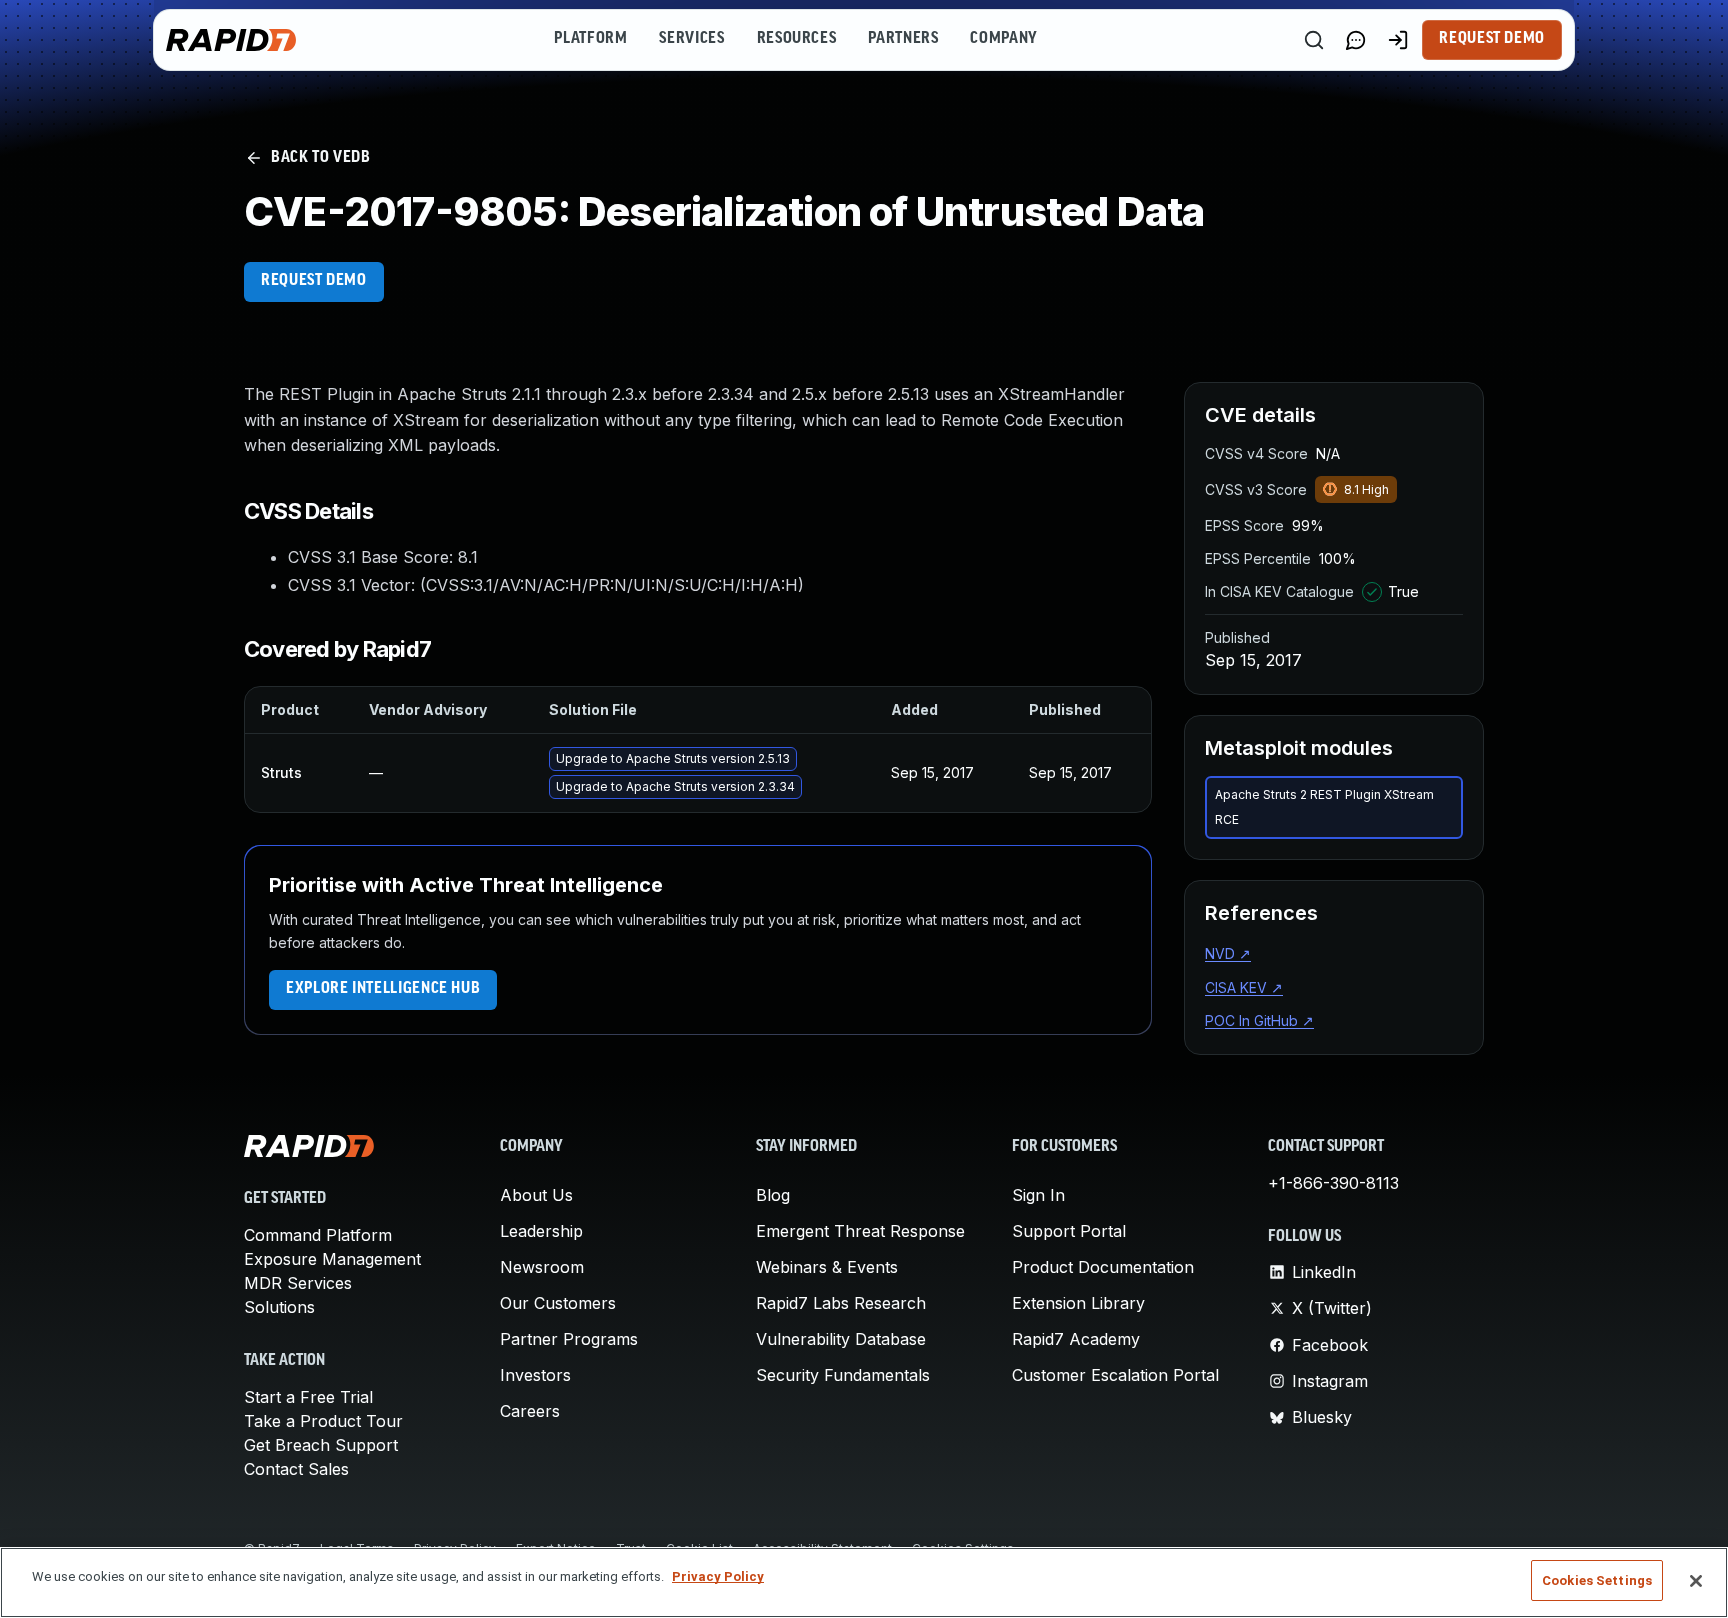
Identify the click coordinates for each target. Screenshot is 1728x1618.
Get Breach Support (321, 1445)
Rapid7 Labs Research (841, 1303)
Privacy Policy (718, 1576)
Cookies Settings (1597, 1580)
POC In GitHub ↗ (1259, 1020)
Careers (530, 1411)
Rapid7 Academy (1076, 1339)
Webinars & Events (827, 1267)
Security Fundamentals (843, 1375)
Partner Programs (569, 1339)
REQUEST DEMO (314, 281)
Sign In (1038, 1195)
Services (691, 39)
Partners (903, 39)
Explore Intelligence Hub (383, 989)
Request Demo (1492, 39)
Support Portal (1069, 1231)
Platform (590, 39)
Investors (535, 1375)
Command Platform (318, 1235)
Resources (797, 39)
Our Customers (558, 1303)
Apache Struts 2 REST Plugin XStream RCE (1324, 807)
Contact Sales (296, 1469)
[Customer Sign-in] (1398, 40)
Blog (773, 1195)
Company (1003, 39)
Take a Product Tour (323, 1421)
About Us (536, 1195)
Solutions (279, 1307)
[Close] (1696, 1581)
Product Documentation (1103, 1267)
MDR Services (298, 1283)
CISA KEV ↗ (1244, 987)
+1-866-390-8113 (1333, 1183)
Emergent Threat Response (860, 1231)
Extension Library (1078, 1303)
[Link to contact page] (1356, 40)
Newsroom (542, 1267)
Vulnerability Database (841, 1339)
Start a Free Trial (308, 1397)
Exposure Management (332, 1259)
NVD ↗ (1228, 953)
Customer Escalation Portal (1115, 1375)
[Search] (1314, 40)
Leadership (541, 1231)
